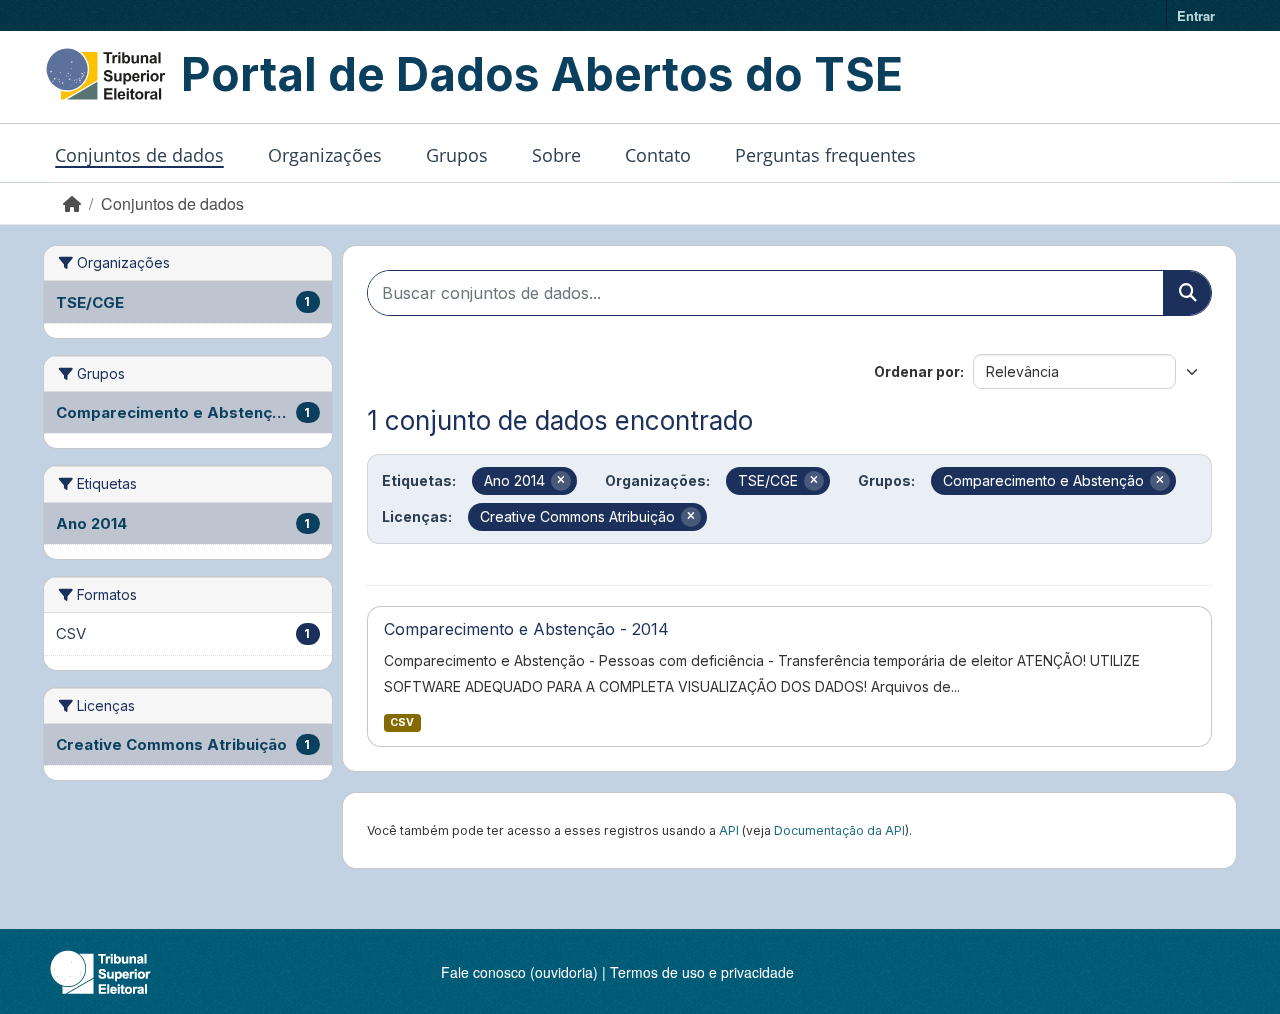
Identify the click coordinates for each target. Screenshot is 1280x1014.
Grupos (457, 155)
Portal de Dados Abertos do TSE (542, 74)
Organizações (325, 155)
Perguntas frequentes (825, 155)
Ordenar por (917, 371)
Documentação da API (839, 830)
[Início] (72, 203)
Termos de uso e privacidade (702, 972)
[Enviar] (1187, 293)
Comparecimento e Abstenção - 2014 (526, 629)
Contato (658, 155)
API (729, 830)
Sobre (556, 155)
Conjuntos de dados (139, 155)
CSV (402, 722)
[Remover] (561, 481)
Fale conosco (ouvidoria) (519, 972)
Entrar (1196, 15)
